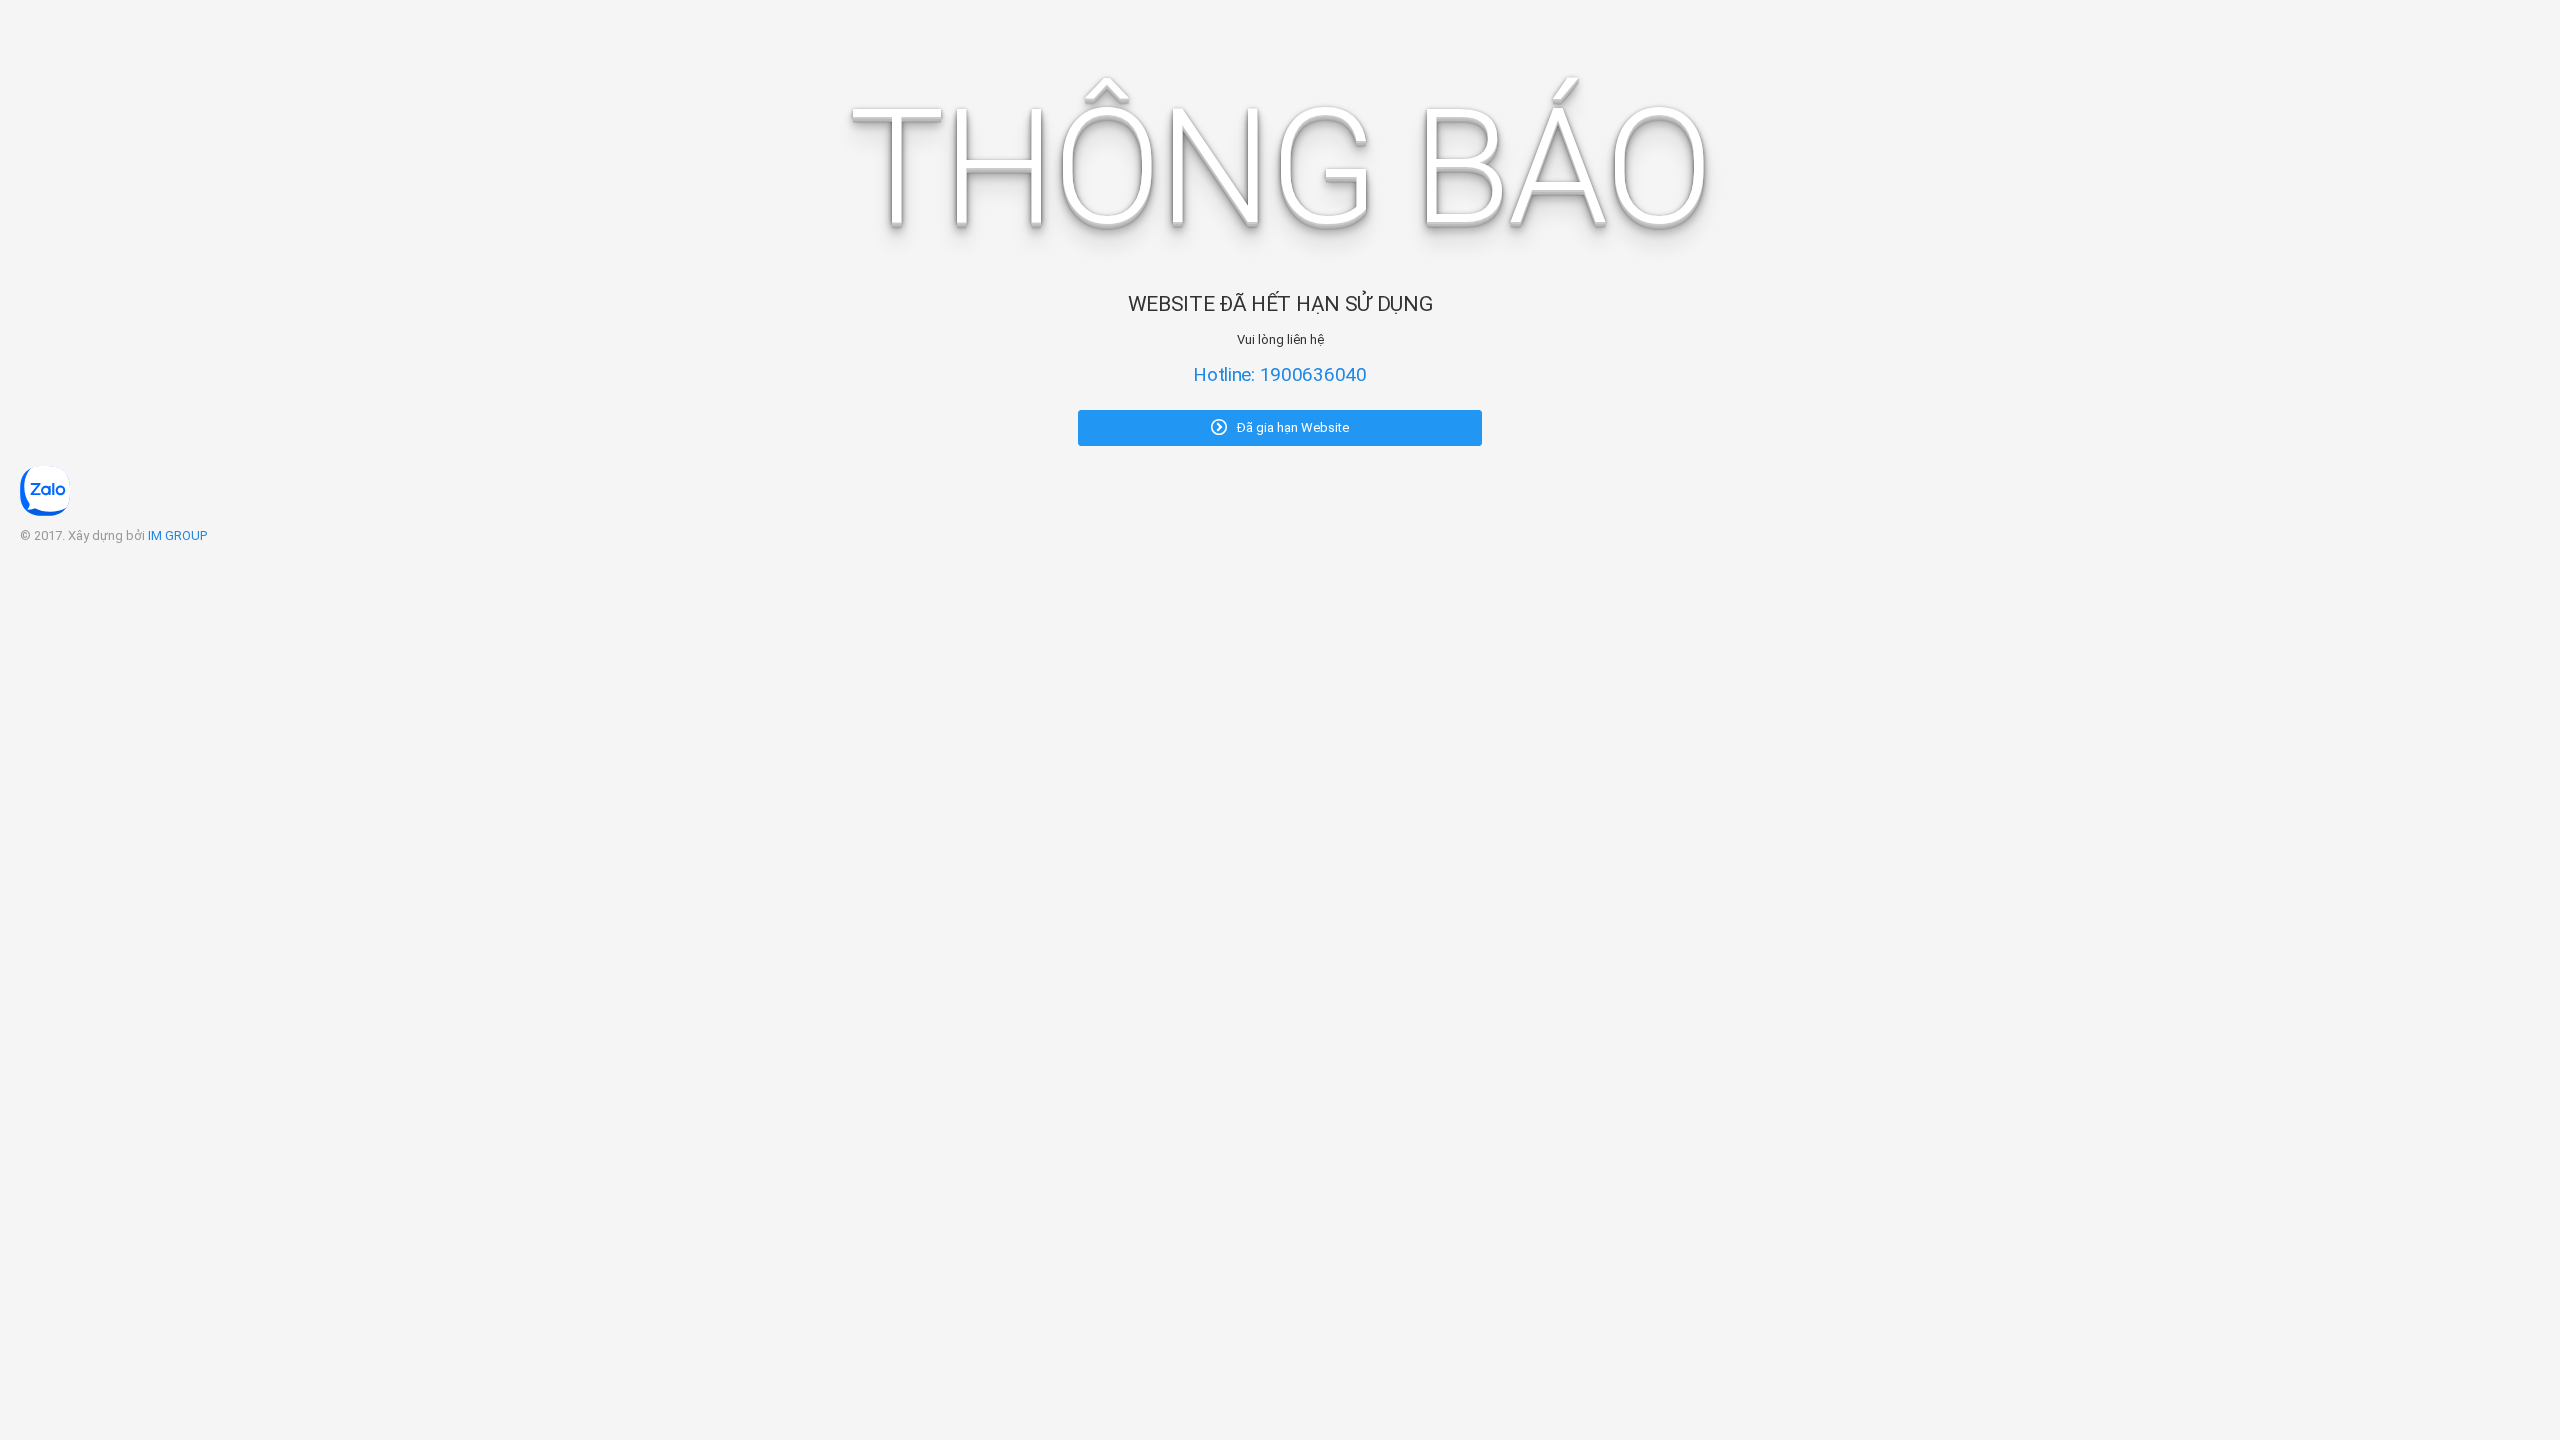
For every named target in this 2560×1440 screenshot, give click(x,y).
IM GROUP (177, 535)
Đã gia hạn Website (1291, 427)
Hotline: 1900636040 (1280, 374)
